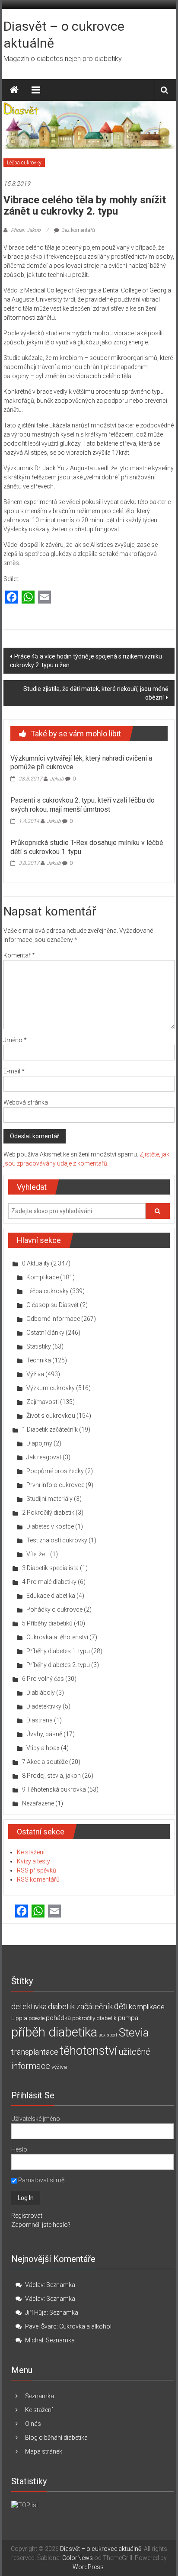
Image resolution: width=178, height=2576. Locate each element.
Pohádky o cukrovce (54, 1609)
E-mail (14, 1071)
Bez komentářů (78, 230)
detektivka (29, 2006)
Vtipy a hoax (43, 1748)
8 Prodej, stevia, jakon (51, 1776)
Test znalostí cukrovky (57, 1540)
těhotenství (88, 2051)
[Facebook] (12, 598)
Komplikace (43, 1277)
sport (112, 2035)
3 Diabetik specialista (50, 1568)
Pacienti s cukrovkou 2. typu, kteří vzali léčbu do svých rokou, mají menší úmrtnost (83, 805)
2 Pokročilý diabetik (48, 1513)
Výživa (35, 1374)
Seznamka (61, 2285)
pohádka (58, 2018)
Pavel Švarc (41, 2326)
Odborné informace (53, 1319)
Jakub (57, 779)
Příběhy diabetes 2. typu (58, 1665)
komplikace (147, 2007)
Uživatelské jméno (36, 2119)
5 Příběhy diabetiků (47, 1623)
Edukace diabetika (51, 1596)
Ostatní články (45, 1333)
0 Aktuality (36, 1263)
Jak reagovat (44, 1457)
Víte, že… (38, 1554)
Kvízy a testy (33, 1861)
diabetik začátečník (80, 2006)
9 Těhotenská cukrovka (54, 1789)
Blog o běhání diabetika (56, 2438)
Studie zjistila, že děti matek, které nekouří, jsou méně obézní (96, 693)
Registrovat (27, 2216)
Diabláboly (41, 1693)
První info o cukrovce (55, 1485)
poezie (37, 2018)
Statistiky (39, 1346)
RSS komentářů (38, 1879)
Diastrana (40, 1720)
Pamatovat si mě (41, 2180)
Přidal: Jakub (26, 230)
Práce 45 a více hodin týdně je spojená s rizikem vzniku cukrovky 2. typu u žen (86, 661)
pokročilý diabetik (94, 2018)
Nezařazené (38, 1803)
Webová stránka (26, 1102)
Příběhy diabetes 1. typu (58, 1651)
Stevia (134, 2033)
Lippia (19, 2018)
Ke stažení (31, 1852)
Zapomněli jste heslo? (41, 2225)
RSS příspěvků (37, 1870)
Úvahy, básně (44, 1734)
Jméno (15, 1040)
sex (102, 2035)
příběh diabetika (54, 2032)
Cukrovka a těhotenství (57, 1637)
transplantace (35, 2052)
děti (121, 2006)
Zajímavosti (43, 1402)
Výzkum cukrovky (51, 1388)
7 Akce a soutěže (45, 1762)
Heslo (19, 2149)
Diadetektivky (44, 1706)
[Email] (44, 598)
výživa (59, 2067)
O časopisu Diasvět (52, 1305)
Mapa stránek (44, 2451)
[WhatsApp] (28, 598)
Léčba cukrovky (24, 163)
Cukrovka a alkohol (85, 2326)
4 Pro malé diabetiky (49, 1582)
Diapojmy (39, 1443)
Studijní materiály (49, 1499)
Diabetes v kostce (50, 1526)
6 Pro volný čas (43, 1679)
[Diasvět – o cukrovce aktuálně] (14, 90)
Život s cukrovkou (51, 1416)
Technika (39, 1360)
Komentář (19, 955)
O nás (33, 2424)
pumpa (128, 2018)
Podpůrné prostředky (55, 1471)
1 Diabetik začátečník (50, 1429)
